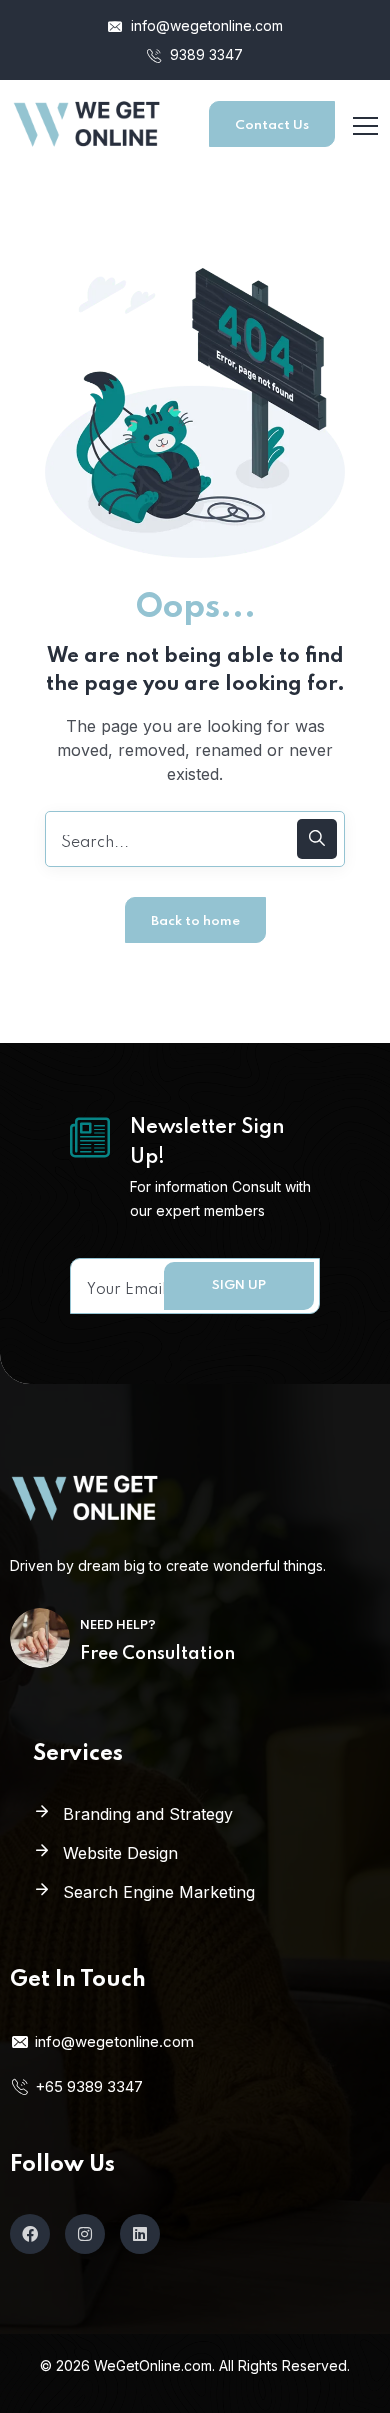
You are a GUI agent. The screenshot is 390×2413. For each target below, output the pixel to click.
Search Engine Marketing (159, 1892)
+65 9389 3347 (89, 2086)
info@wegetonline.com (205, 25)
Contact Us (272, 125)
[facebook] (30, 2234)
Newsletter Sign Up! (207, 1143)
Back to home (195, 921)
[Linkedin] (140, 2234)
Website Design (120, 1853)
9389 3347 (204, 54)
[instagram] (85, 2234)
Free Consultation (157, 1654)
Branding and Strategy (148, 1814)
